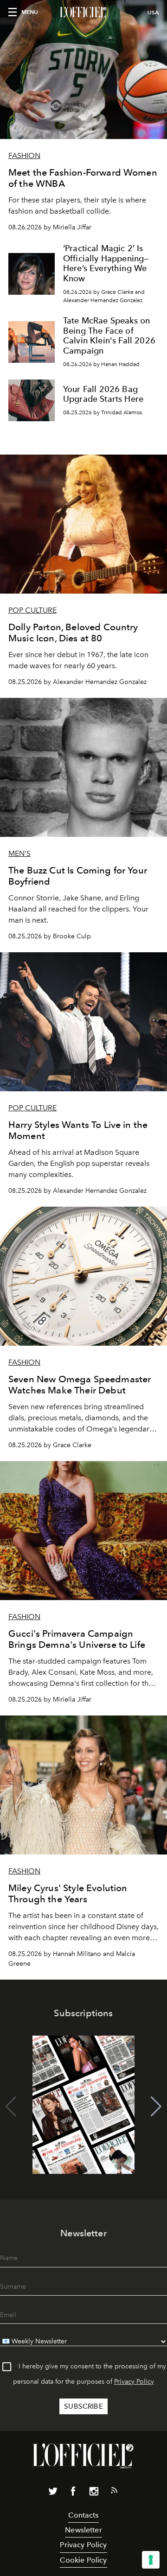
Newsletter (83, 2530)
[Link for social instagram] (94, 2493)
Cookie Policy (83, 2560)
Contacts (83, 2515)
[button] (156, 2107)
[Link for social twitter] (53, 2493)
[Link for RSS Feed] (114, 2492)
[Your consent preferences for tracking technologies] (151, 2560)
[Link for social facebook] (73, 2493)
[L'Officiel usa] (83, 13)
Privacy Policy (134, 2382)
